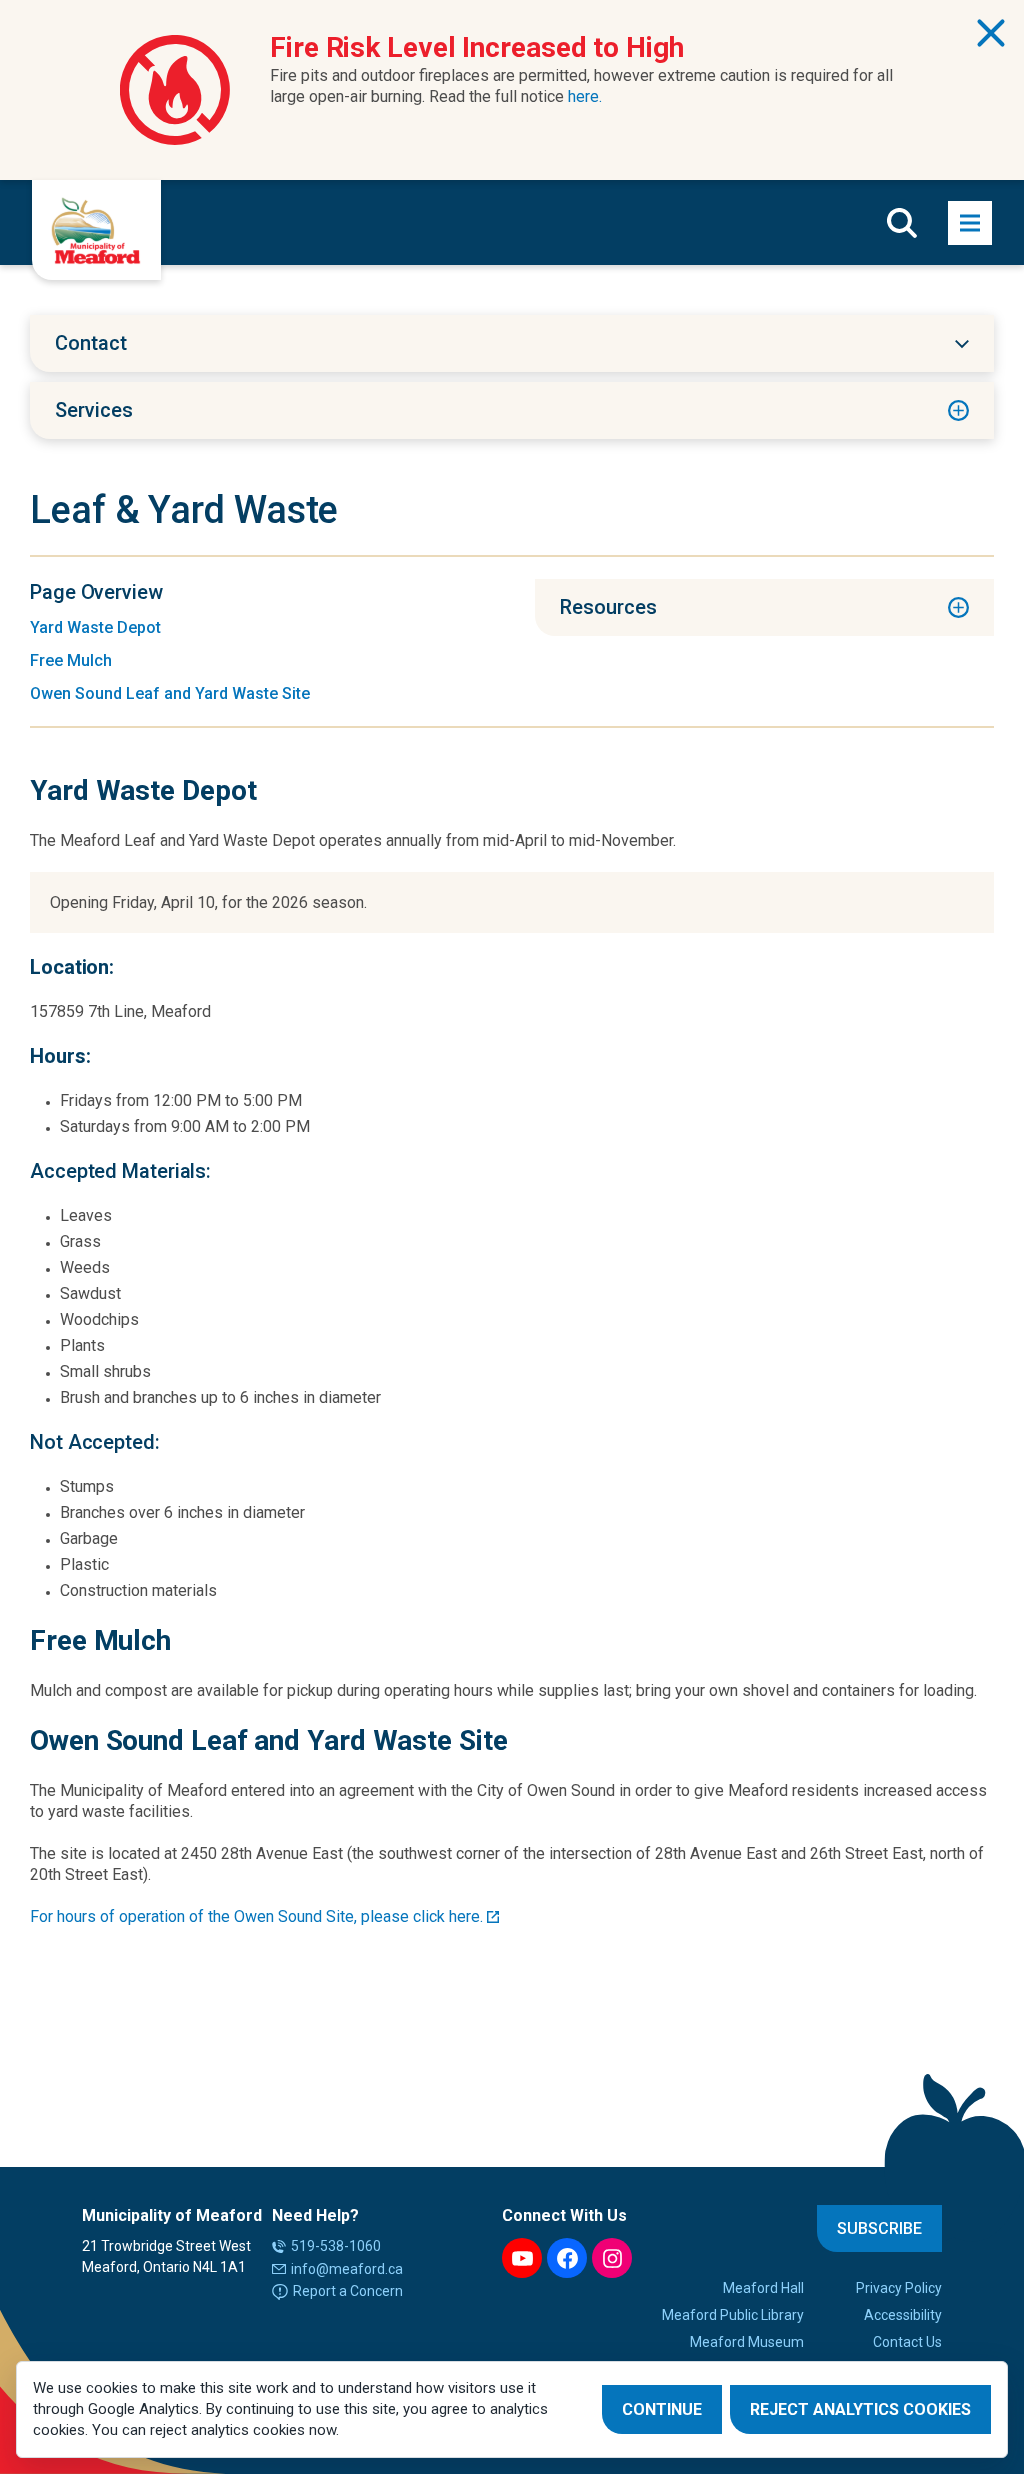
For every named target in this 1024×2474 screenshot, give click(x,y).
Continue (662, 2409)
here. (585, 96)
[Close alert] (991, 33)
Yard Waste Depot (95, 627)
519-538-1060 (336, 2246)
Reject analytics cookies (860, 2409)
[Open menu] (970, 223)
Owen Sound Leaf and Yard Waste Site (170, 693)
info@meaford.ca (347, 2269)
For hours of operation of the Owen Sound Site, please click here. (256, 1916)
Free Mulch (71, 660)
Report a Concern (348, 2291)
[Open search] (902, 223)
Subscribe (879, 2228)
